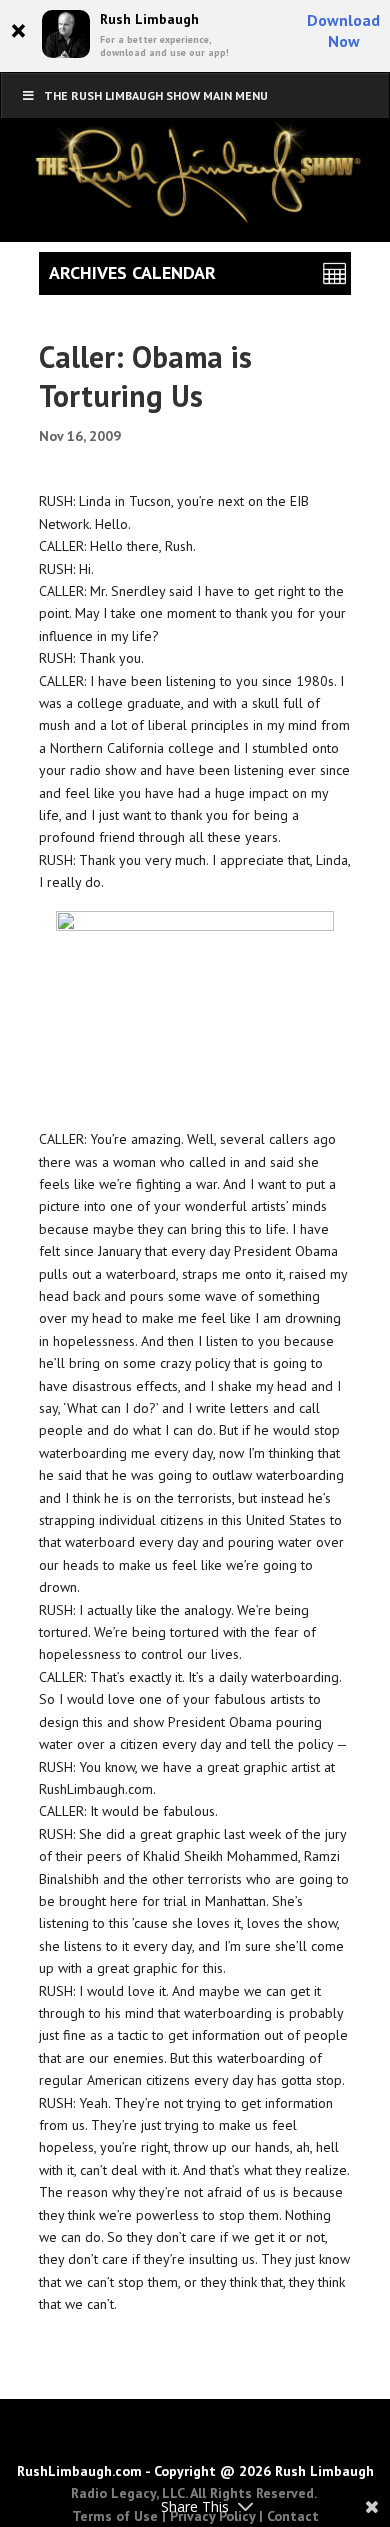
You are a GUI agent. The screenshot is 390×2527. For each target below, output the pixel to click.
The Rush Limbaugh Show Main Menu (156, 95)
